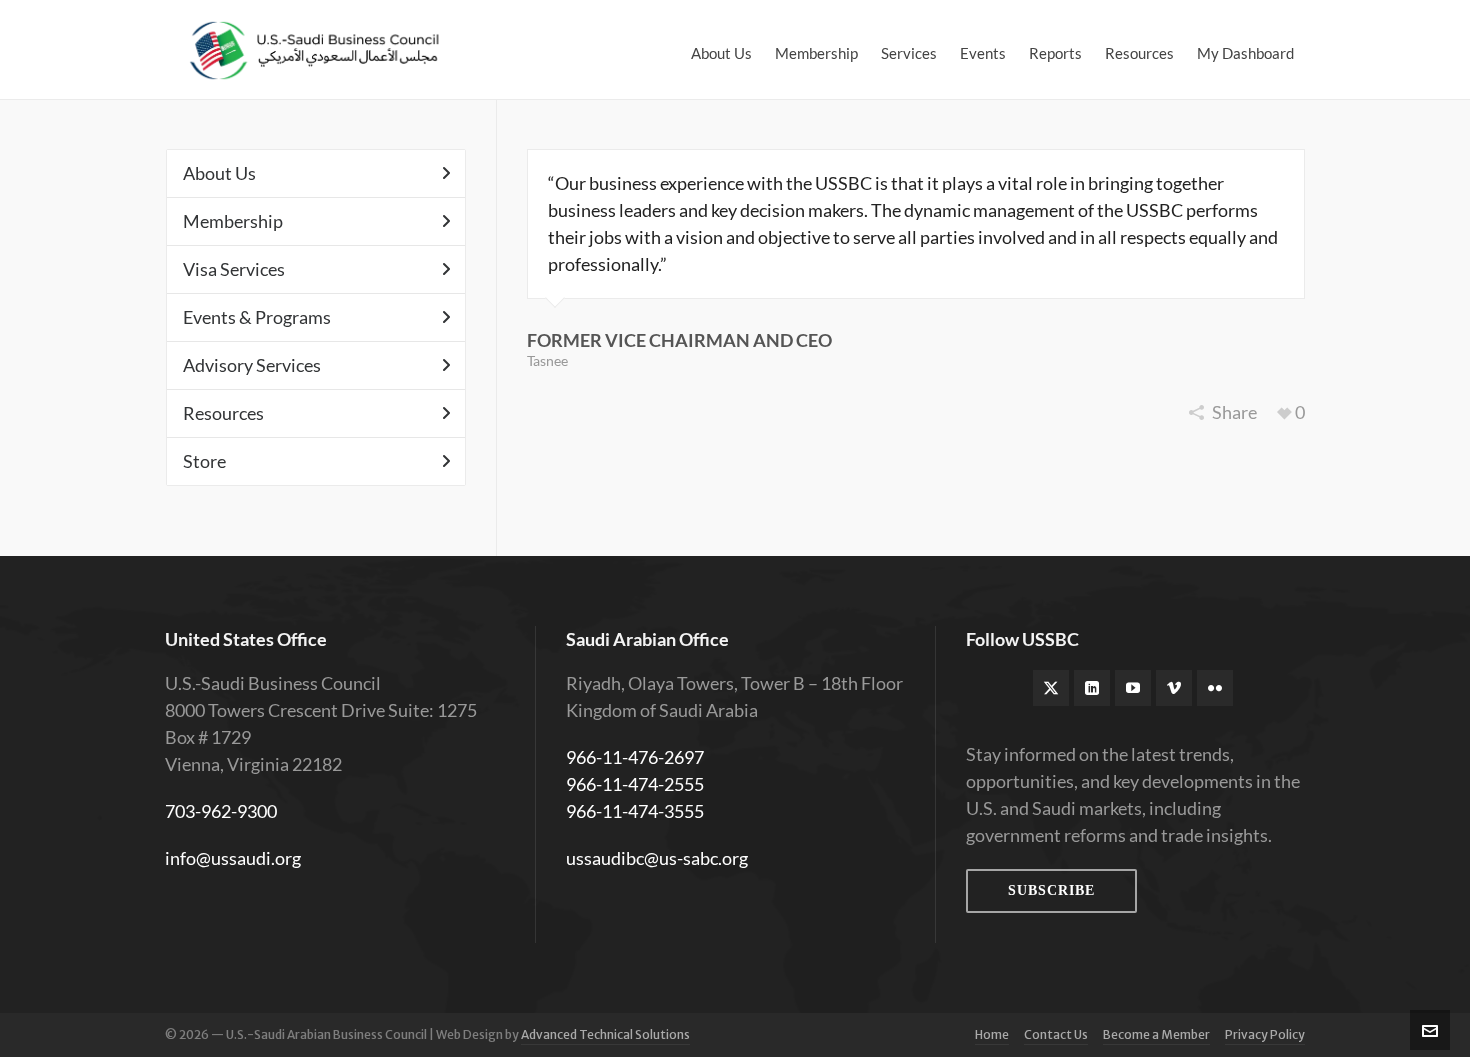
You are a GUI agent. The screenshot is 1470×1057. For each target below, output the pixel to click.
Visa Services (234, 269)
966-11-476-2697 (635, 757)
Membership (233, 221)
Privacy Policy (1265, 1034)
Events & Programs (257, 317)
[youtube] (1133, 688)
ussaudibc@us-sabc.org (657, 858)
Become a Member (1156, 1034)
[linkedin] (1092, 688)
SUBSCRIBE (1051, 890)
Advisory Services (252, 365)
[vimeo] (1174, 688)
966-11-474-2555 (635, 784)
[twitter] (1051, 688)
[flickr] (1215, 688)
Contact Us (1056, 1034)
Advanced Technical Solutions (605, 1034)
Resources (223, 413)
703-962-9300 (221, 811)
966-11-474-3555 (635, 811)
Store (204, 461)
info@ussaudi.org (233, 858)
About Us (219, 173)
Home (992, 1034)
